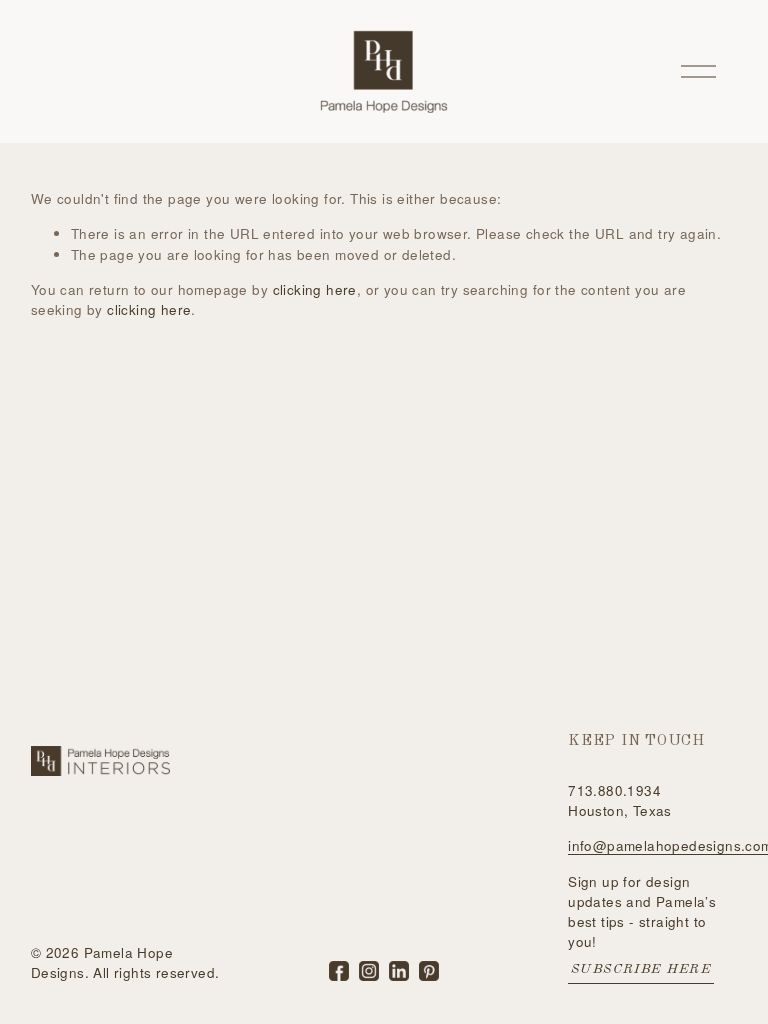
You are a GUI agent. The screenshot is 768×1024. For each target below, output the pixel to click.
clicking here (315, 289)
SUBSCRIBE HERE (641, 969)
